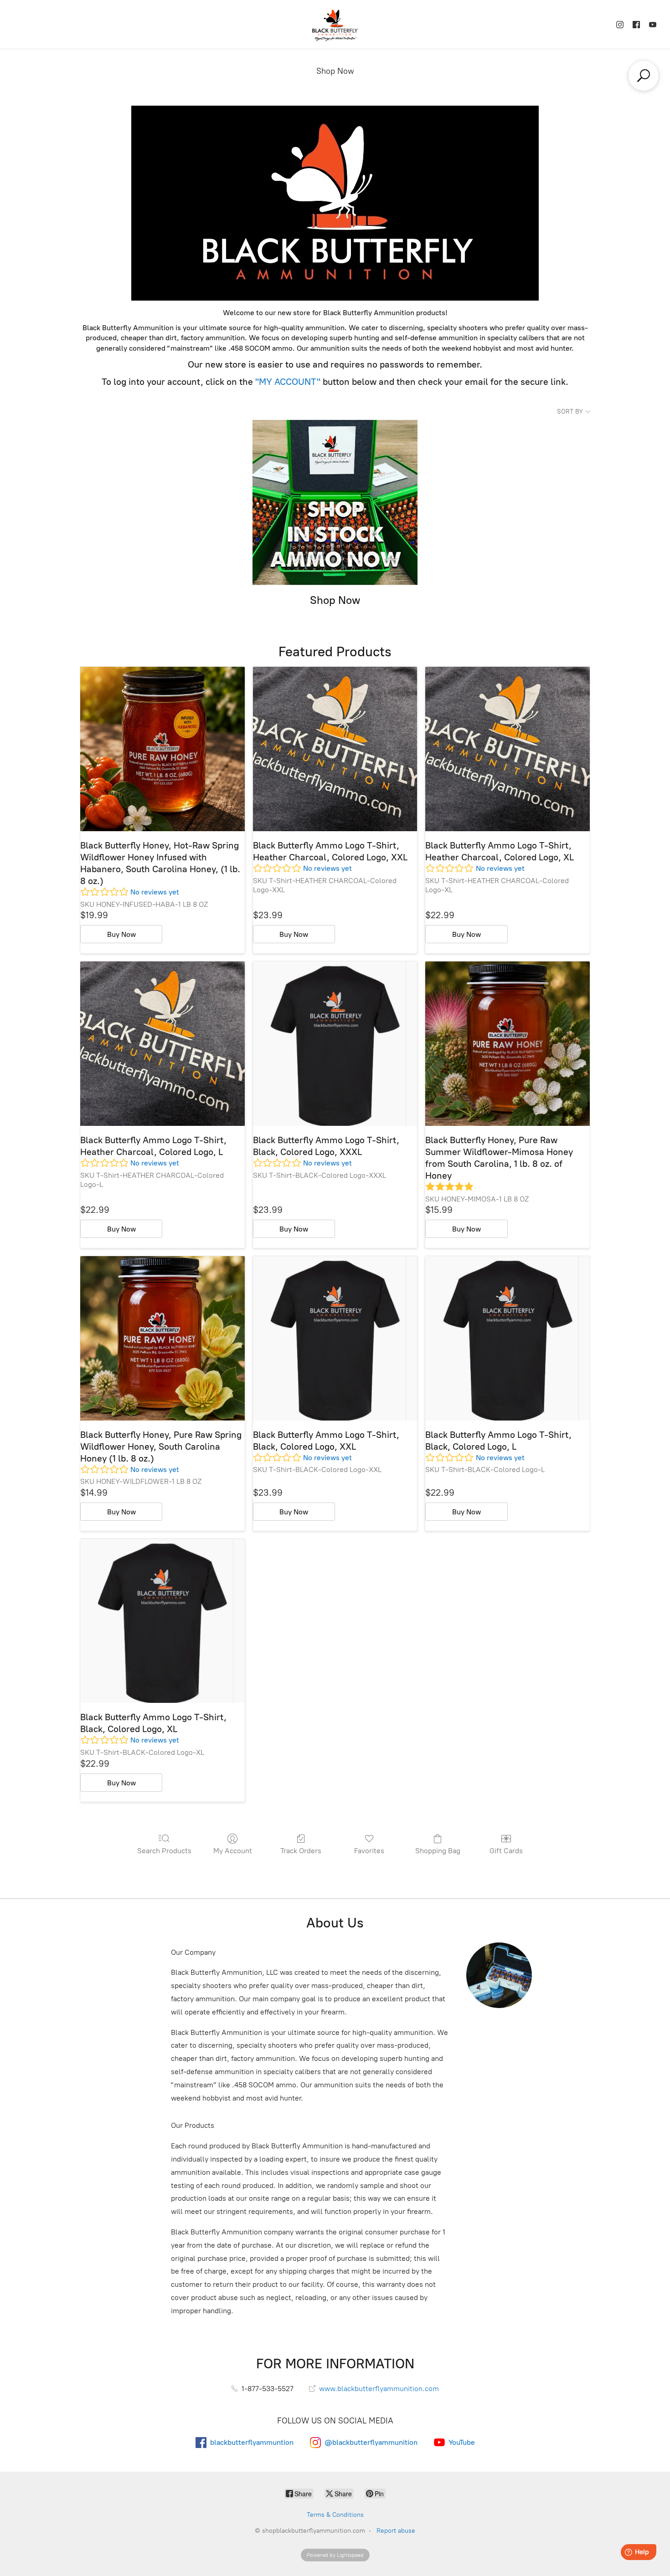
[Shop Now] (335, 503)
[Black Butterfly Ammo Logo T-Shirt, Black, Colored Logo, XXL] (335, 1338)
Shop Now (335, 71)
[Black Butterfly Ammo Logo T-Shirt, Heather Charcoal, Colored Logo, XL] (508, 749)
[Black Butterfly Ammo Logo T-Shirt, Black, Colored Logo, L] (508, 1338)
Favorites (369, 1851)
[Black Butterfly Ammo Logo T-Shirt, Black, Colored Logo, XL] (162, 1621)
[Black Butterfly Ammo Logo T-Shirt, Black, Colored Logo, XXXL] (335, 1044)
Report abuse (396, 2531)
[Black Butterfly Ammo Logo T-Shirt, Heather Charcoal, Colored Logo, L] (162, 1044)
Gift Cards (506, 1851)
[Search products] (644, 76)
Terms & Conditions (335, 2515)
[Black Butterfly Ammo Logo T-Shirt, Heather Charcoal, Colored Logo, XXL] (335, 749)
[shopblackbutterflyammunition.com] (335, 24)
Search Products (164, 1851)
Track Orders (301, 1851)
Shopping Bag (438, 1851)
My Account (233, 1851)
